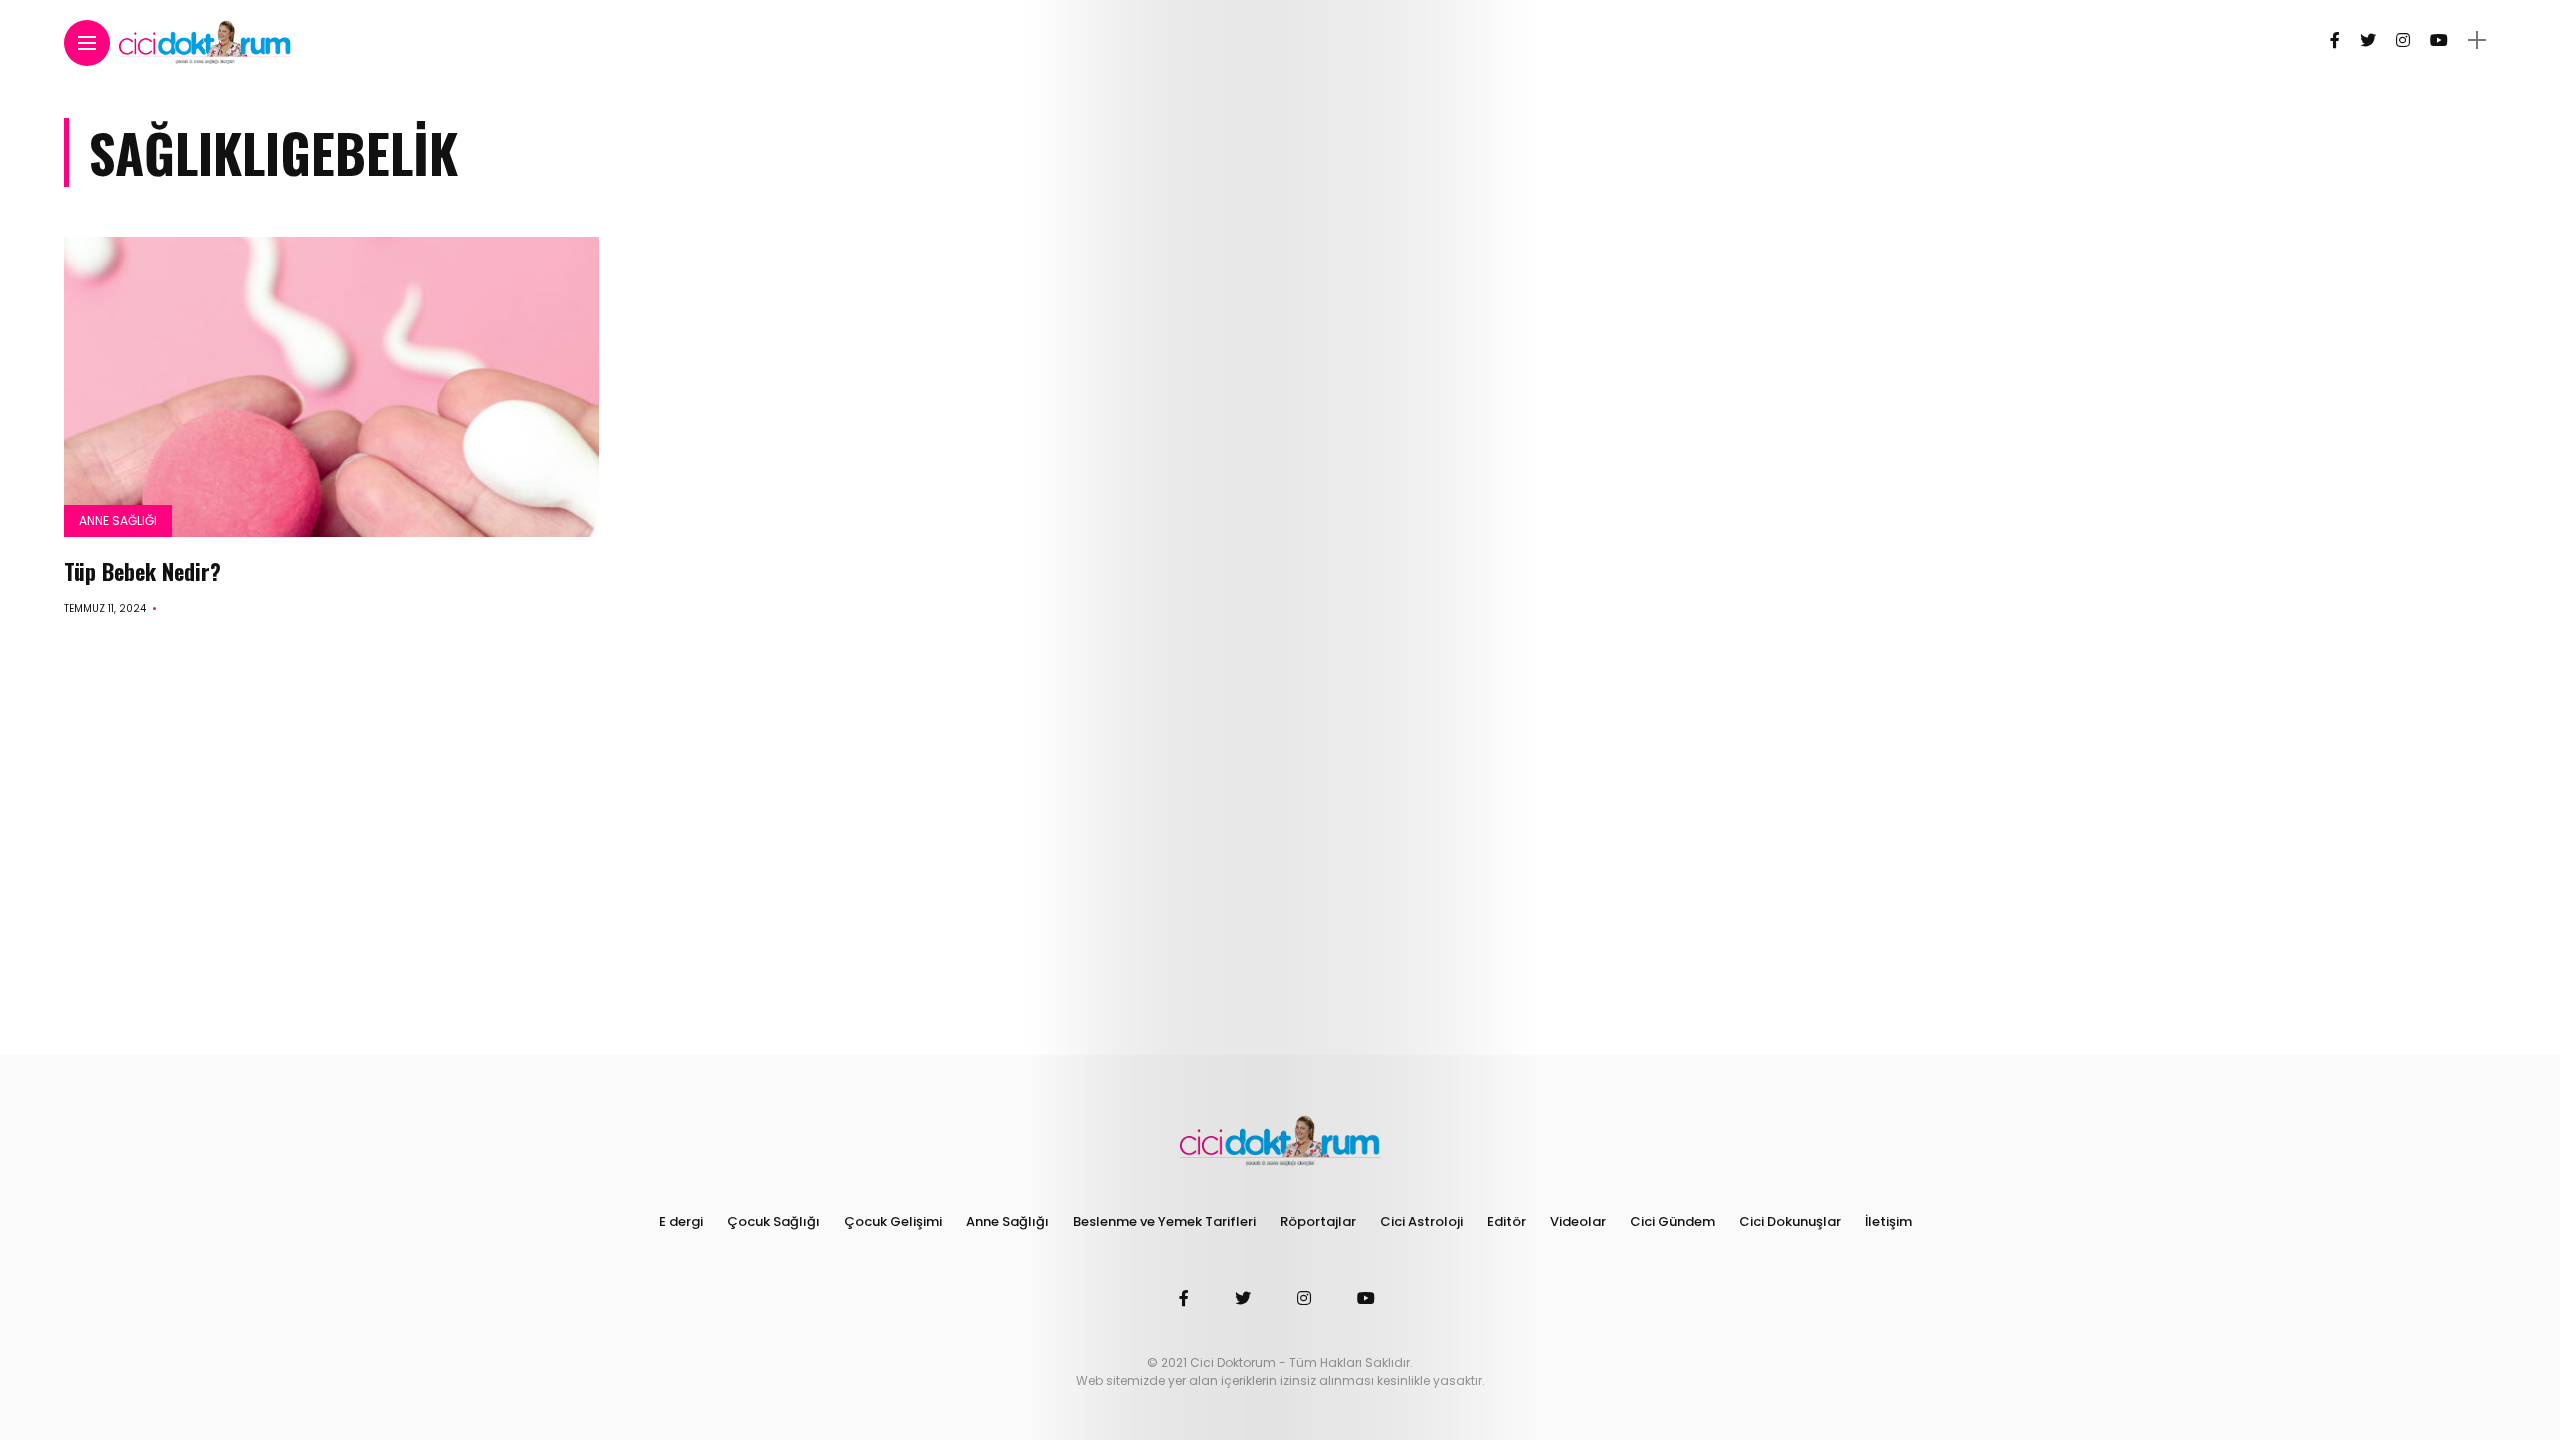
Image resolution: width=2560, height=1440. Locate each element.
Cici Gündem (1672, 1221)
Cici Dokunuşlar (1790, 1221)
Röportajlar (1318, 1221)
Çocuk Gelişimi (893, 1221)
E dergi (681, 1221)
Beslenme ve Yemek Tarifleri (1164, 1221)
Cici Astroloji (1421, 1221)
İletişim (1888, 1221)
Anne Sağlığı (118, 520)
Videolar (1578, 1221)
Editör (1506, 1221)
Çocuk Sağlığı (773, 1221)
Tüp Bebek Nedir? (142, 571)
